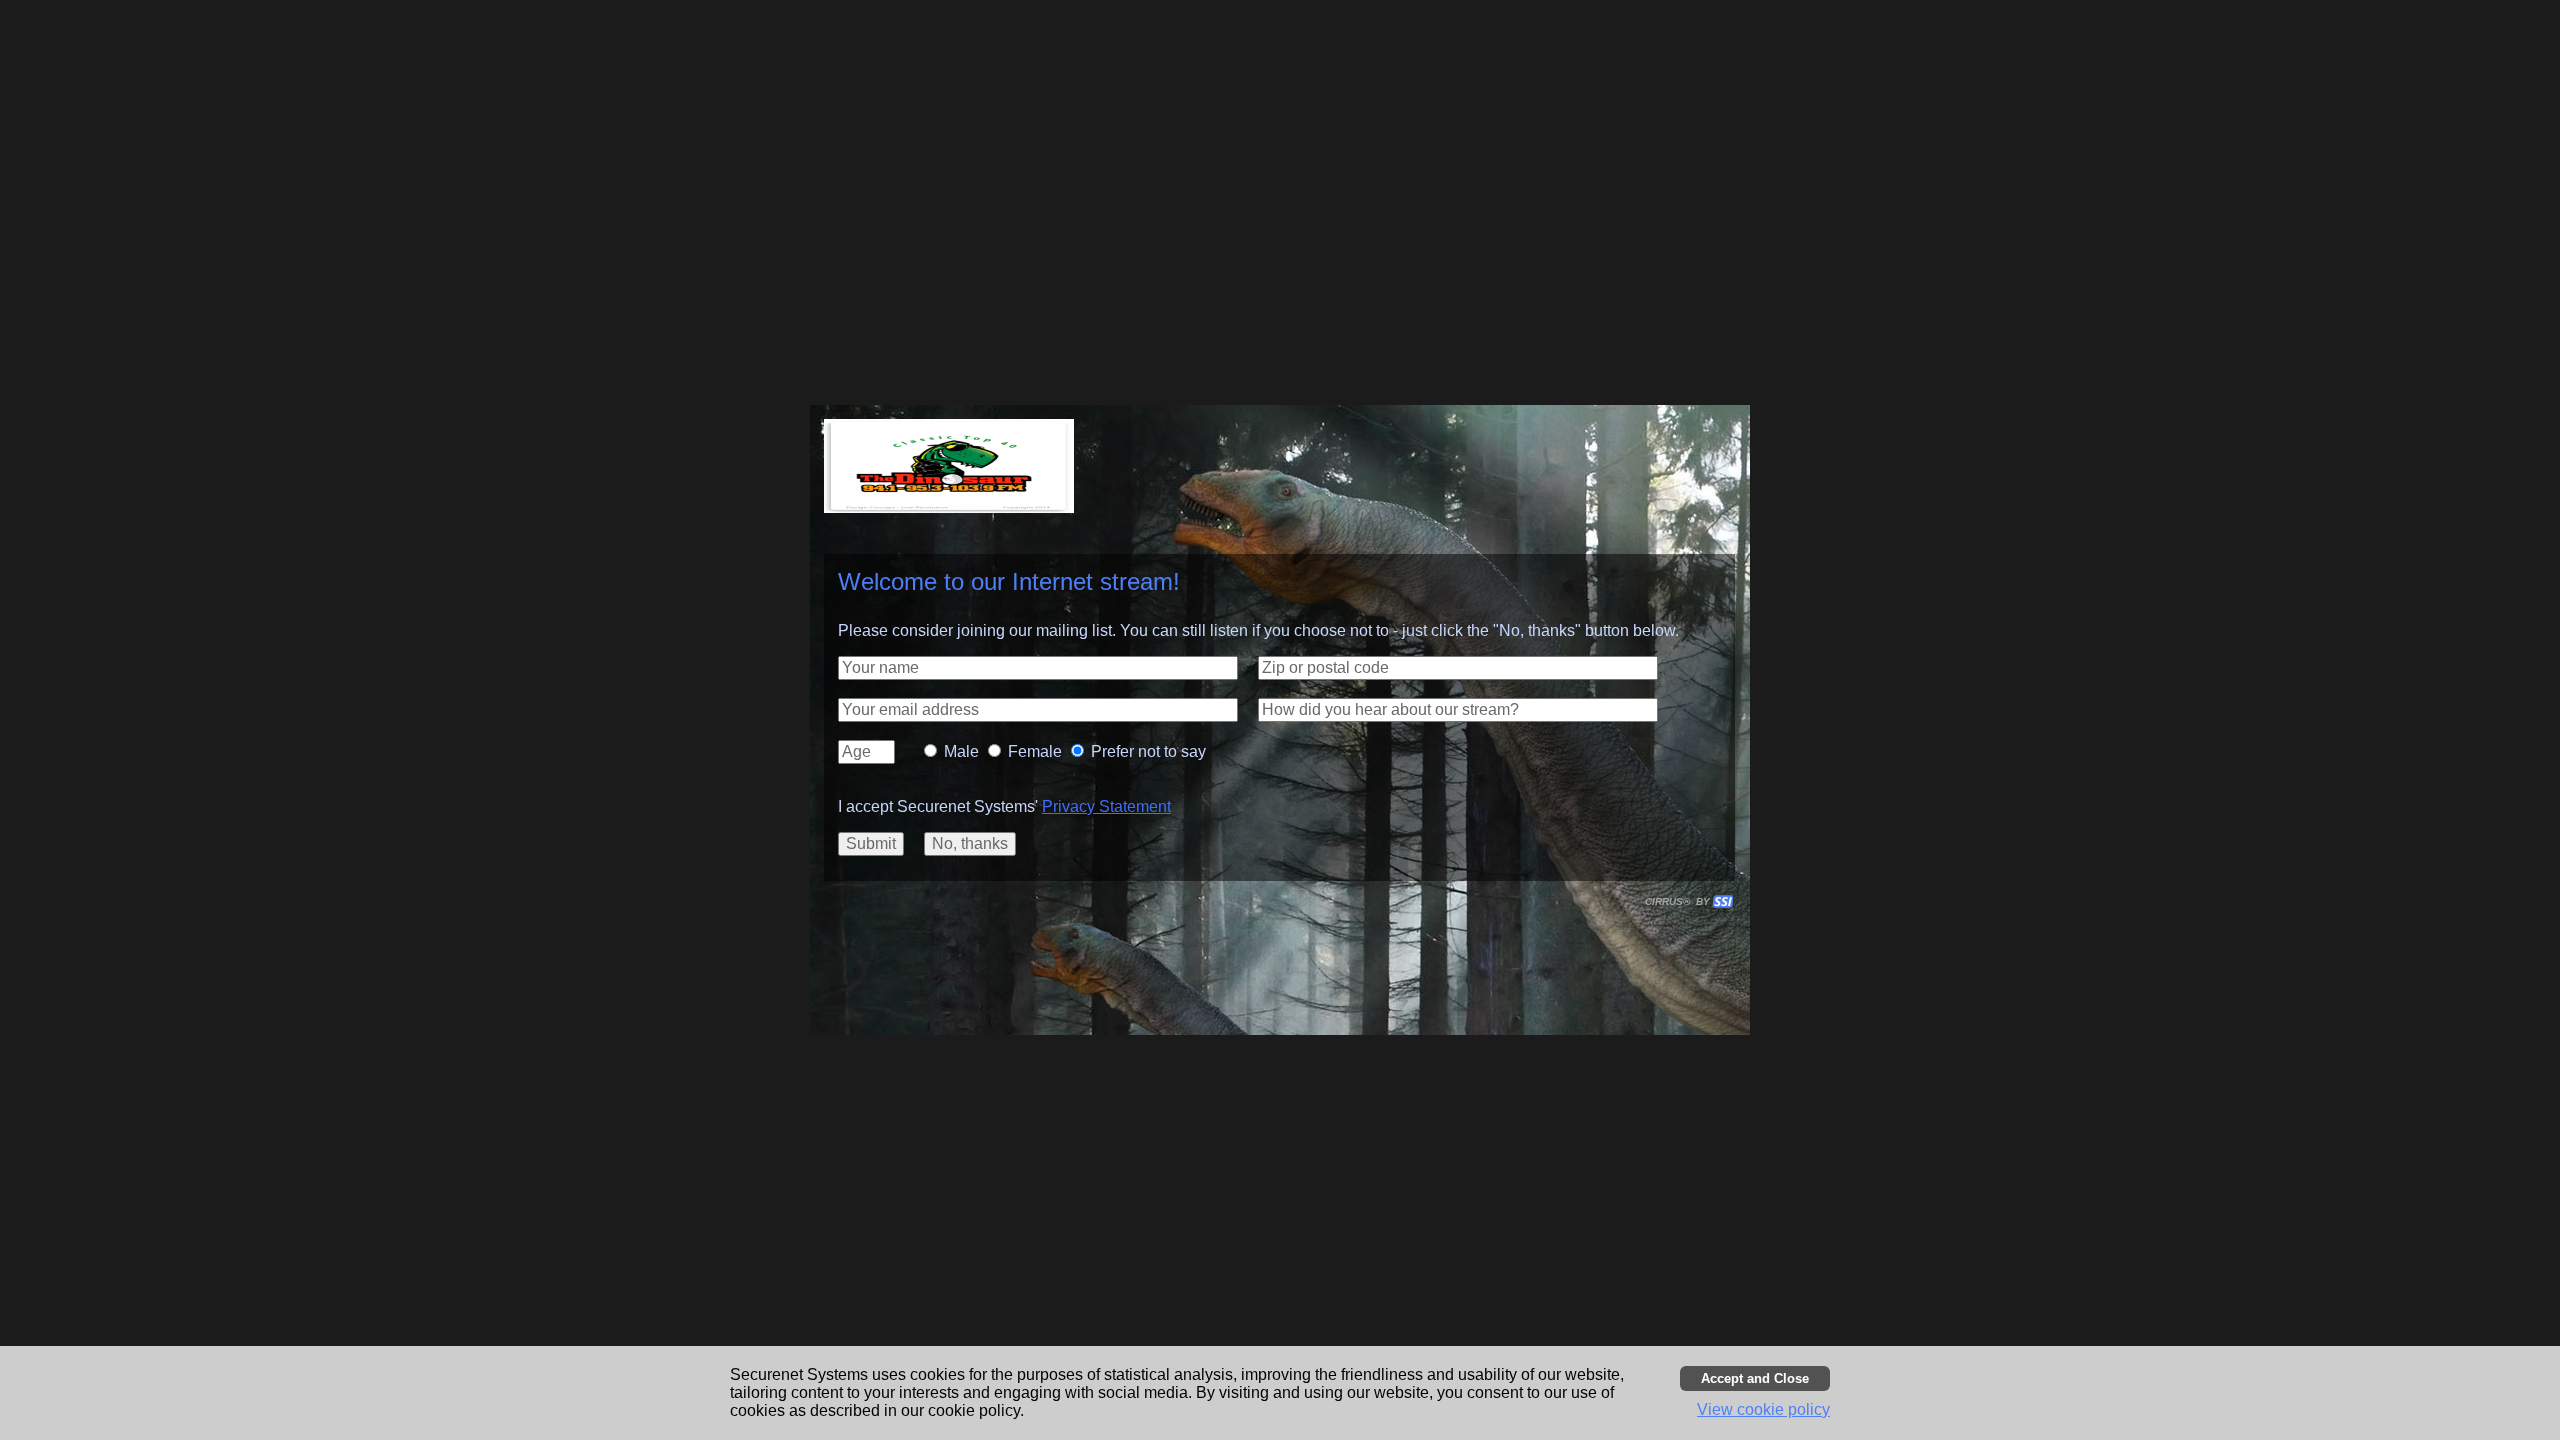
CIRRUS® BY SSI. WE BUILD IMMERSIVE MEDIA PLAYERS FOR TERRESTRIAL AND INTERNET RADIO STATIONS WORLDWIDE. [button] (1680, 901)
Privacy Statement (1106, 806)
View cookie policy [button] (1763, 1409)
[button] (1038, 668)
